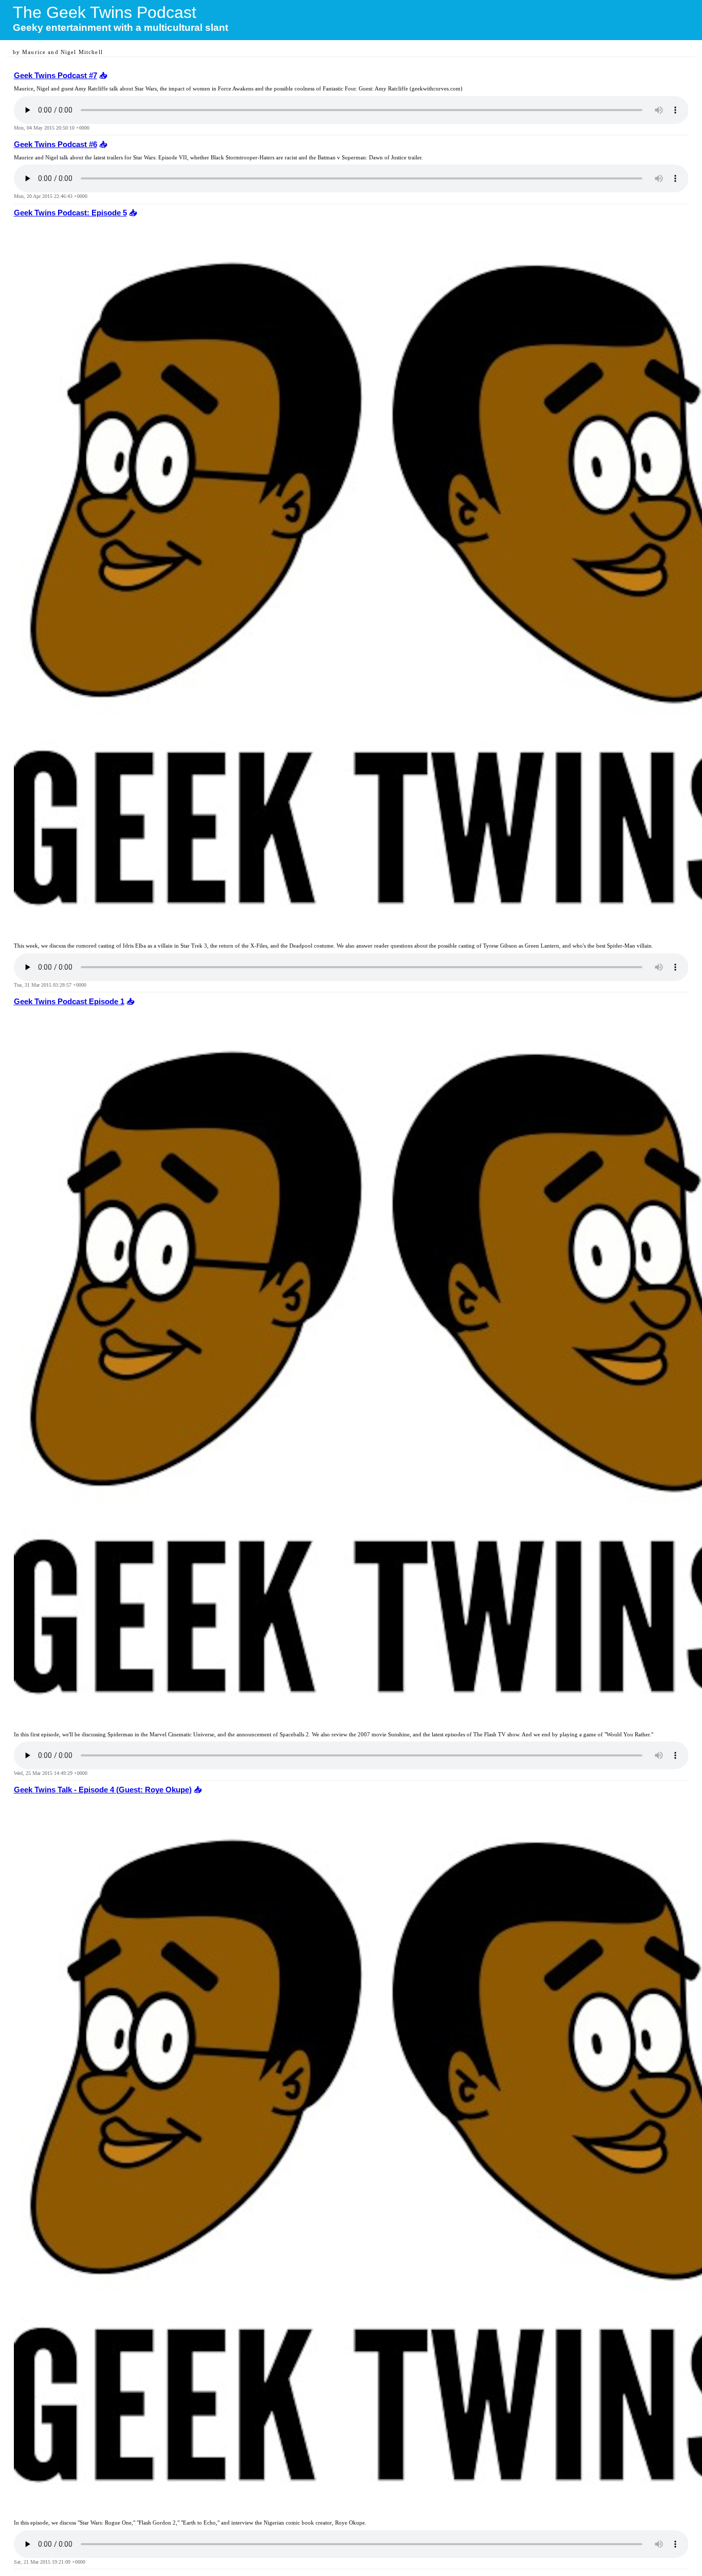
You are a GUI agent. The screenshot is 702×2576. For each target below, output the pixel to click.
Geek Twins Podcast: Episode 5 (70, 213)
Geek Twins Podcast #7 (56, 76)
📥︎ (102, 76)
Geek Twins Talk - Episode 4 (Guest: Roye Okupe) (103, 1790)
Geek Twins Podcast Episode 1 (69, 1002)
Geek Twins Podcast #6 (56, 144)
